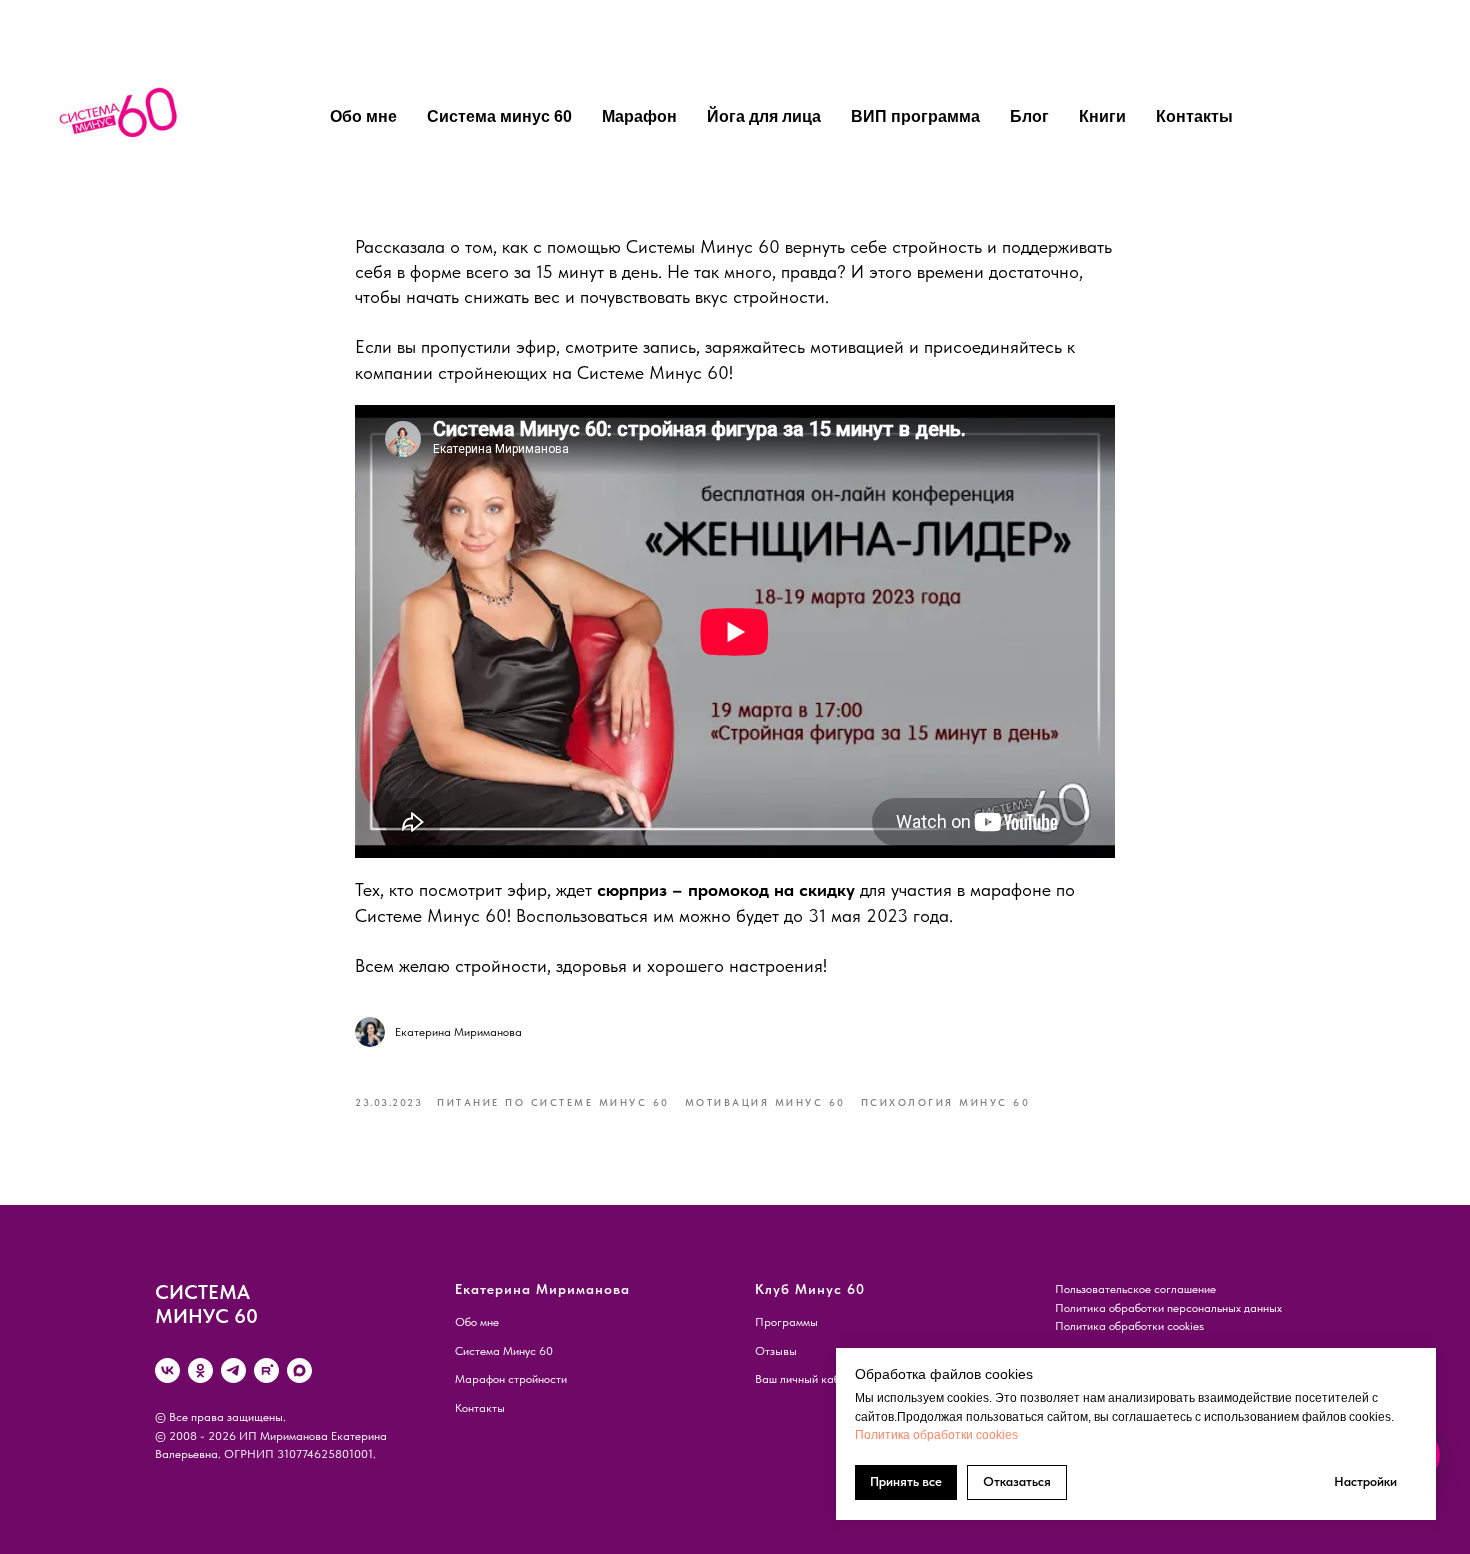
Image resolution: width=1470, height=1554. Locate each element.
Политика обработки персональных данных (1168, 1308)
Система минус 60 (499, 116)
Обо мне (363, 116)
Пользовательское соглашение (1135, 1289)
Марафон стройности (511, 1379)
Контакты (1194, 116)
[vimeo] (1410, 117)
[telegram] (233, 1370)
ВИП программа (915, 116)
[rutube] (266, 1370)
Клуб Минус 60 (810, 1289)
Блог (1029, 116)
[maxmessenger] (299, 1370)
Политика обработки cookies (936, 1435)
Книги (1102, 116)
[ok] (200, 1370)
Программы (786, 1322)
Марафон (639, 116)
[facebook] (1278, 117)
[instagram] (1366, 117)
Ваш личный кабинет (809, 1379)
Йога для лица (764, 116)
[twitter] (1322, 117)
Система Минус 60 (504, 1351)
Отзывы (776, 1351)
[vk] (167, 1370)
